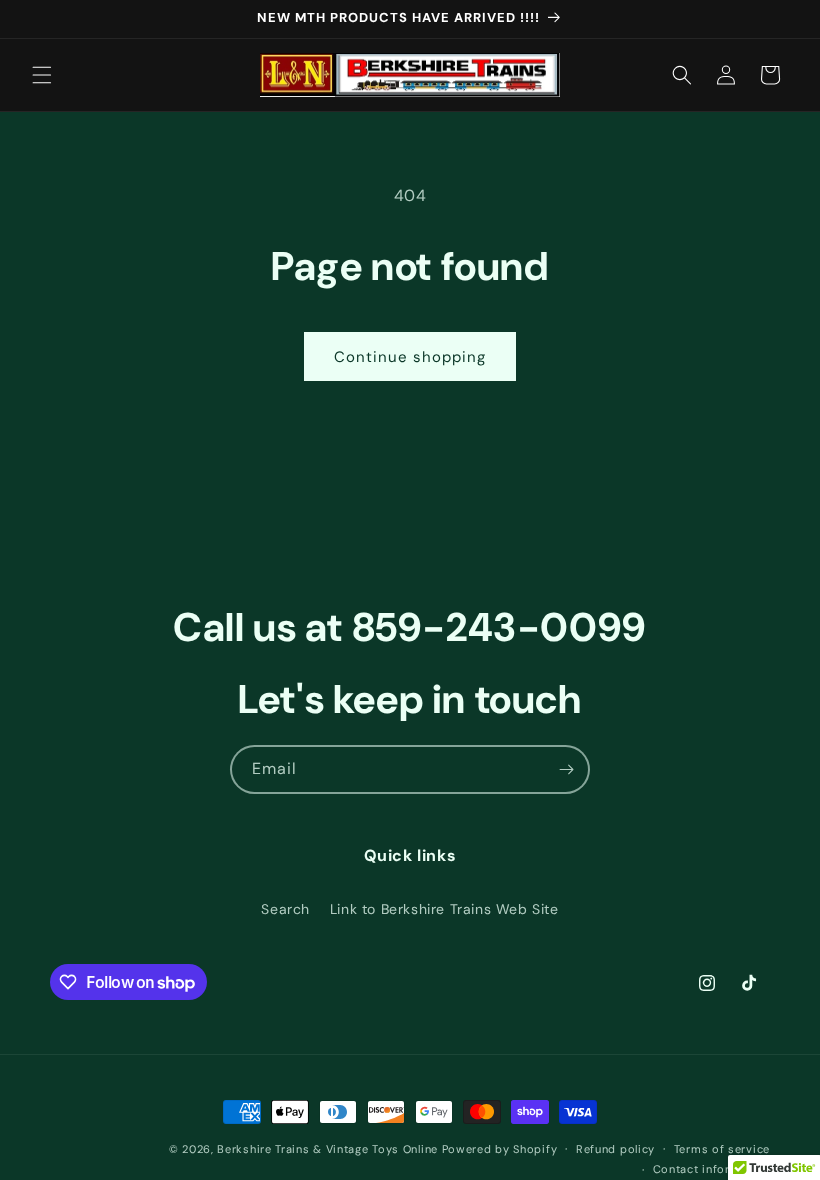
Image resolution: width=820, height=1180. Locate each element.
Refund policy (615, 1149)
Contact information (711, 1169)
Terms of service (722, 1149)
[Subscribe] (566, 769)
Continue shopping (410, 357)
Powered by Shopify (500, 1149)
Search (285, 909)
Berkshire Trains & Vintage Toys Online (327, 1149)
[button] (42, 75)
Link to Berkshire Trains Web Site (444, 909)
